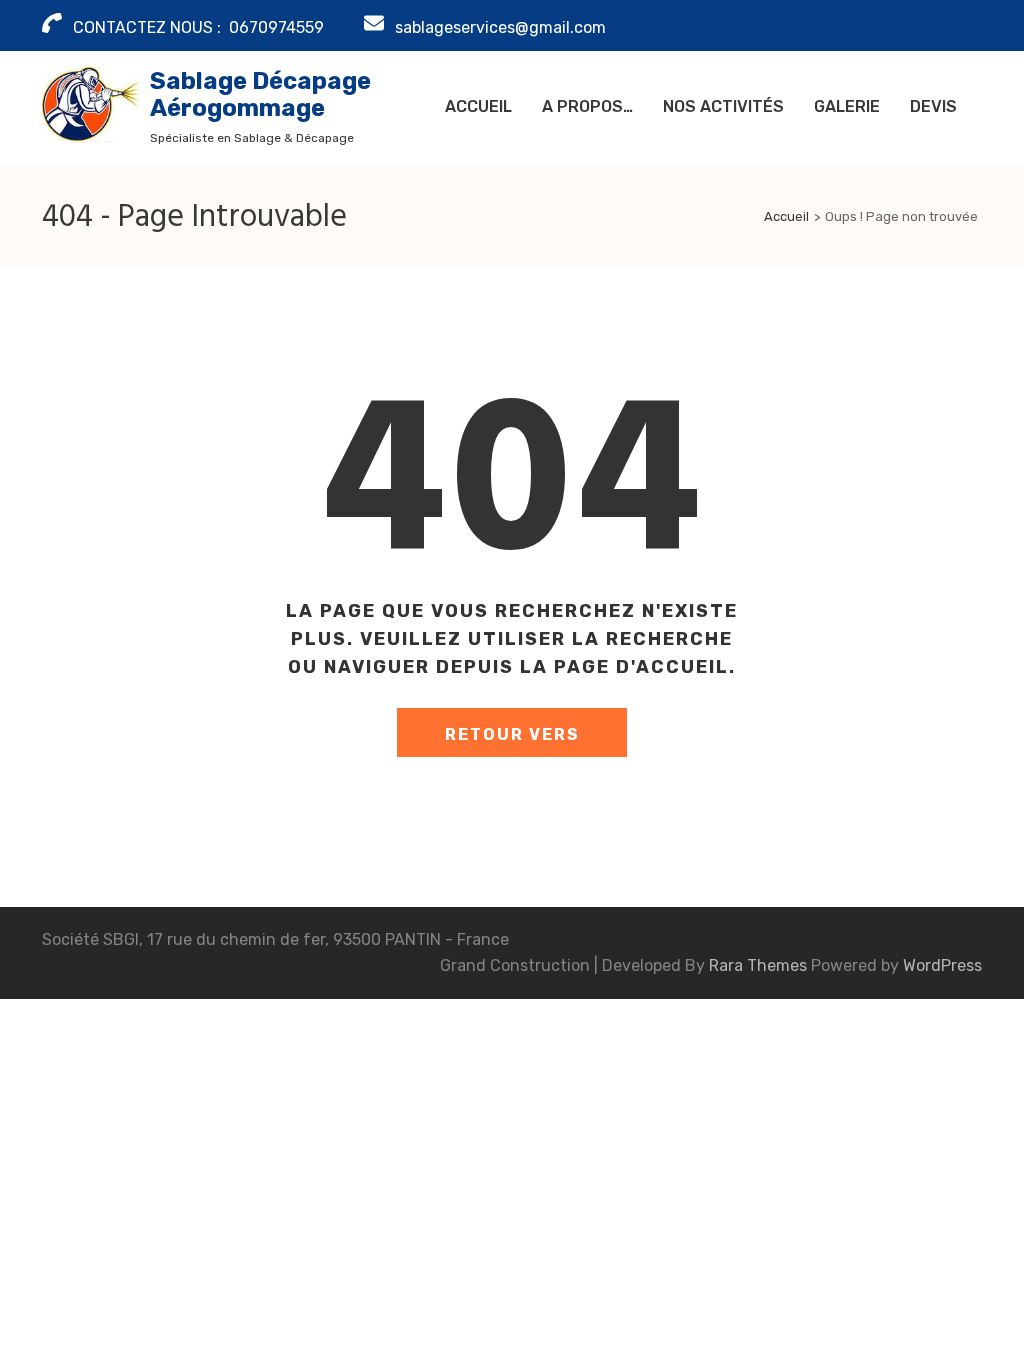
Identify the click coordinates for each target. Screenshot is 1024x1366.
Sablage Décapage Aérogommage (260, 94)
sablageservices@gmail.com (500, 27)
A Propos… (587, 106)
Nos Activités (723, 106)
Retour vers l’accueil (512, 741)
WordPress (942, 965)
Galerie (847, 106)
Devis (933, 106)
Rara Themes (760, 965)
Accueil (478, 106)
